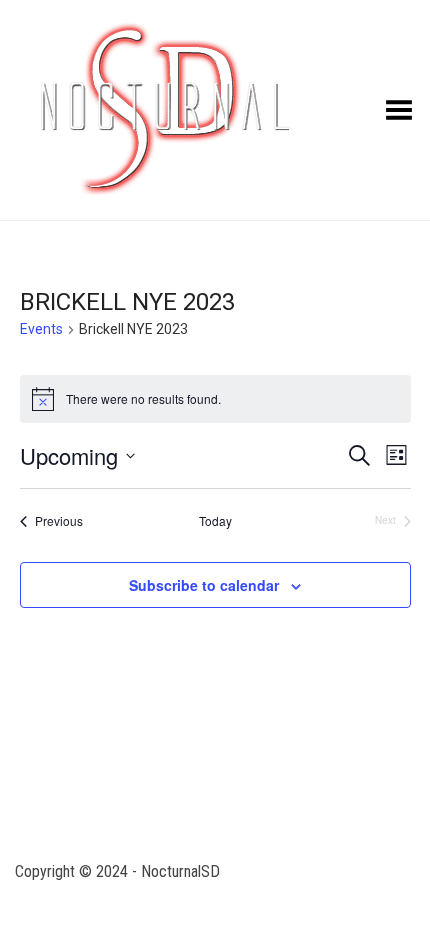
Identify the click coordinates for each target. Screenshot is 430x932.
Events (41, 329)
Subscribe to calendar (204, 585)
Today (215, 521)
